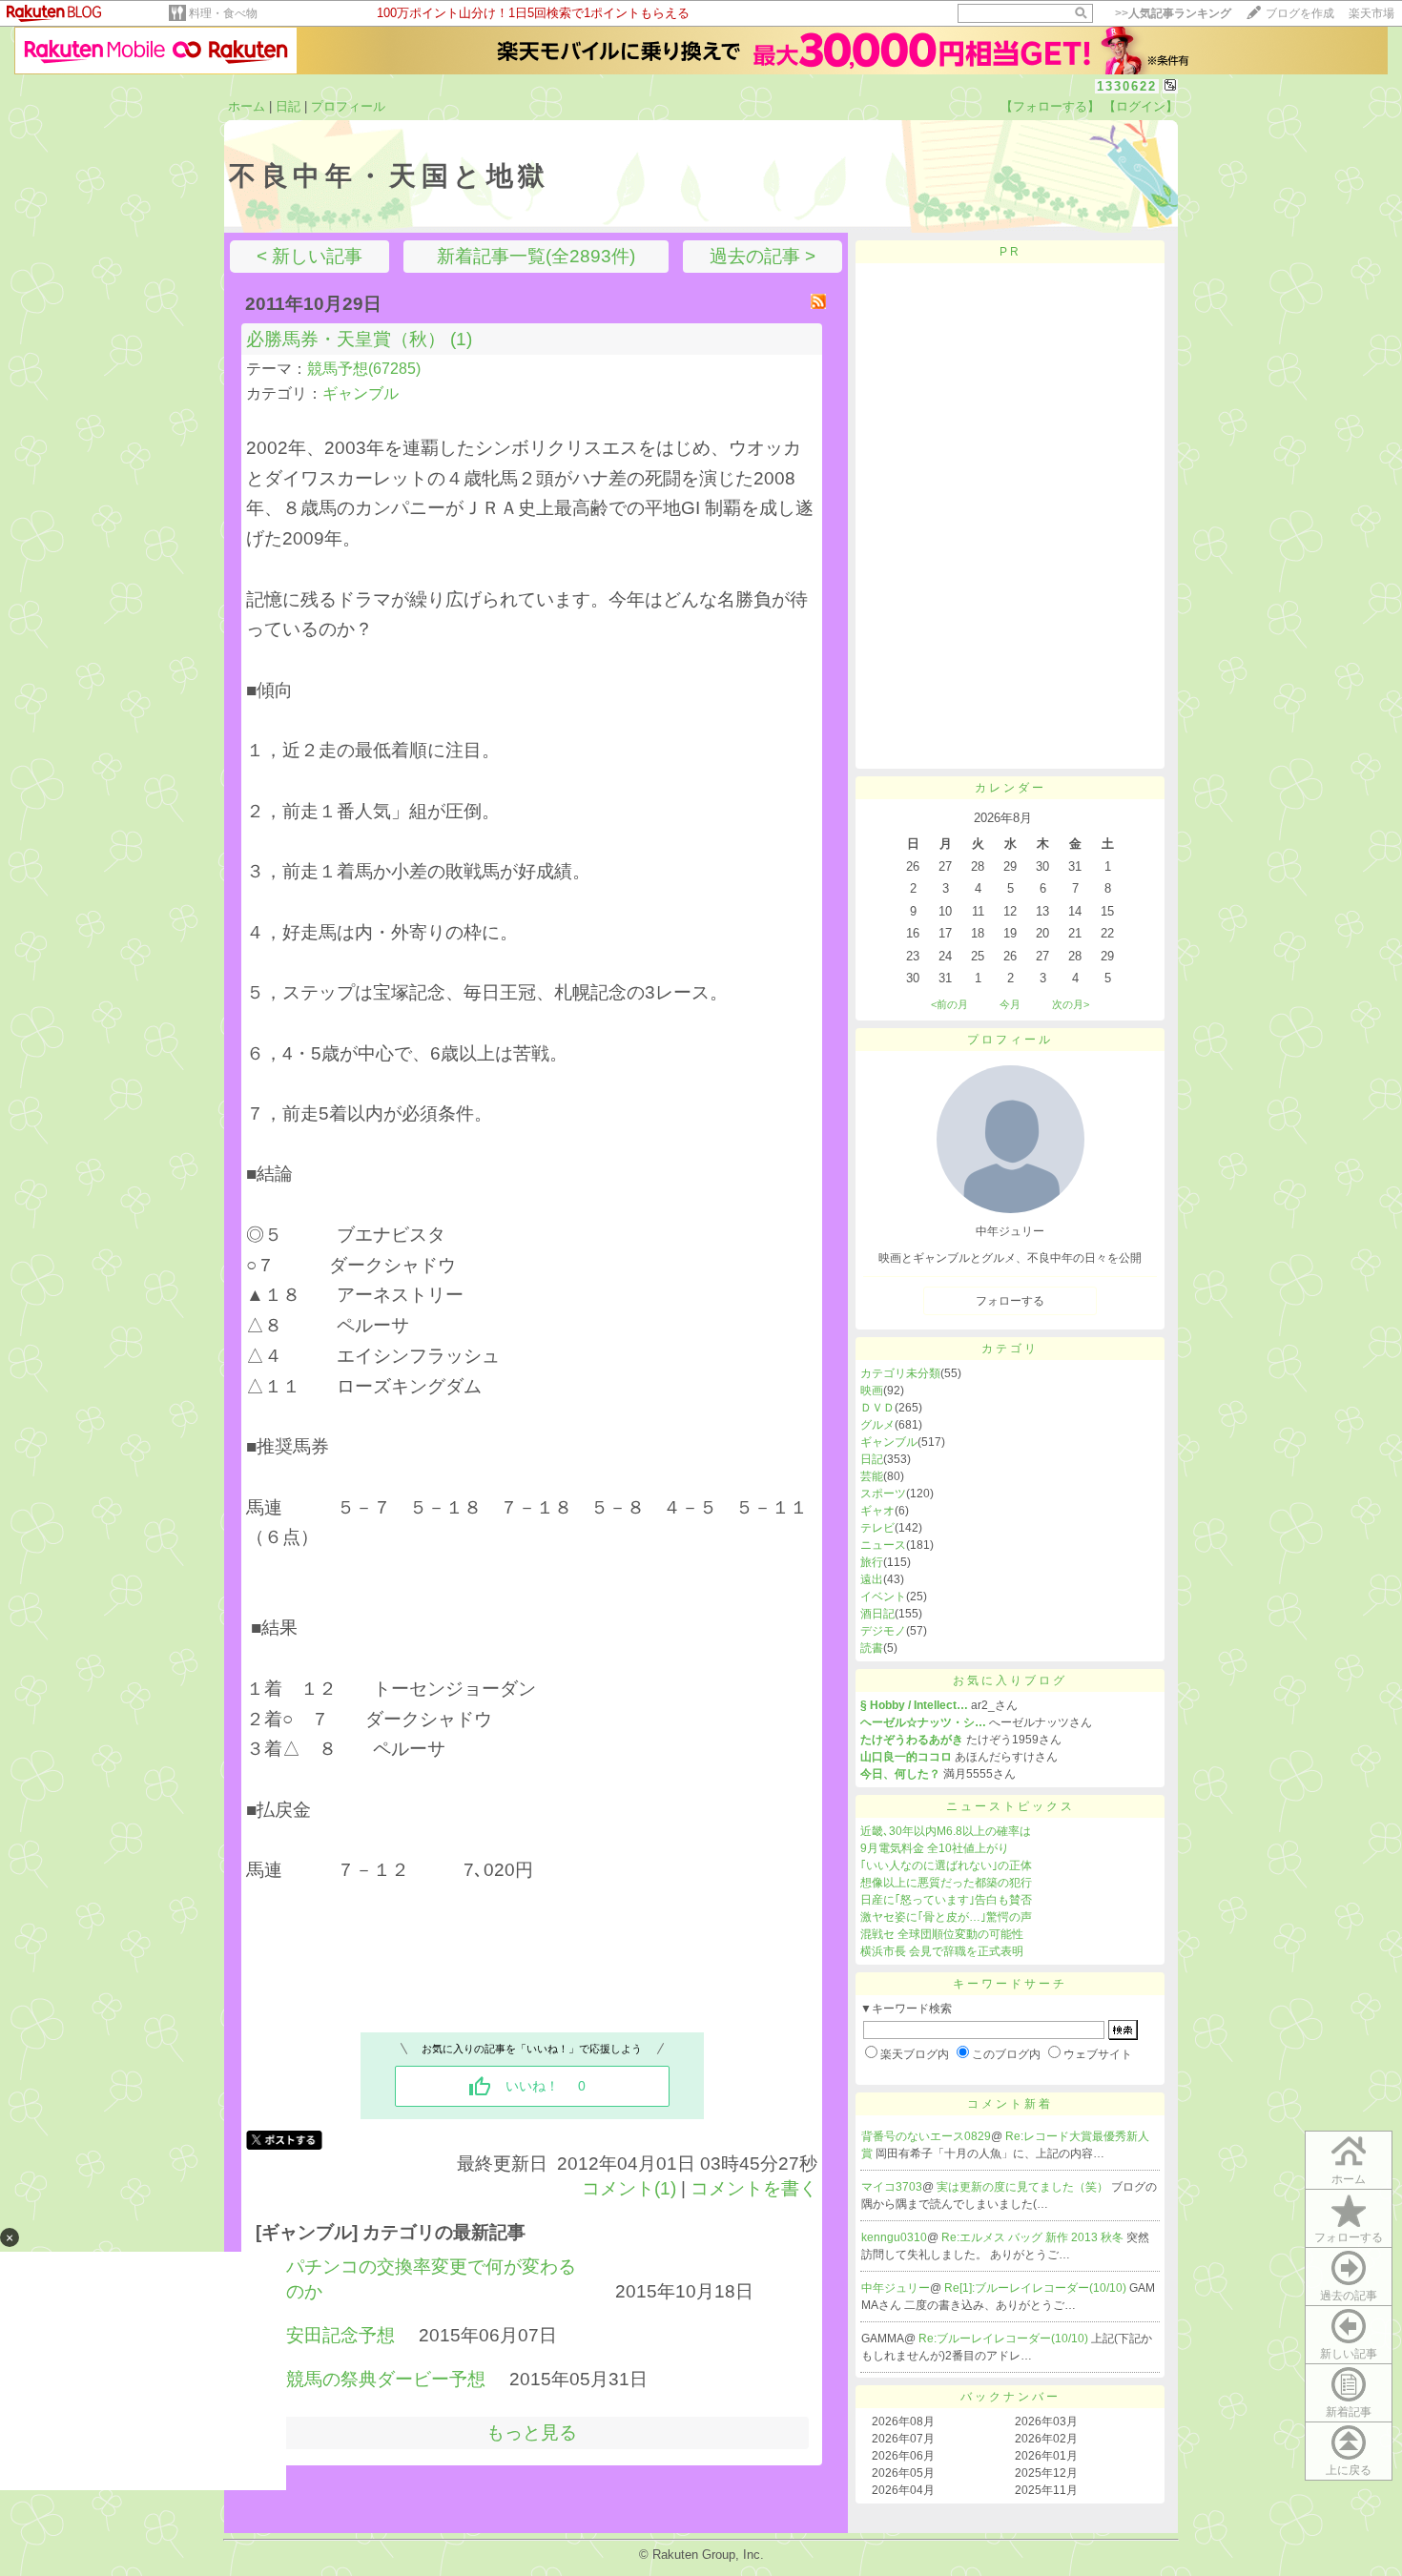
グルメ (877, 1425)
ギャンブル (361, 393)
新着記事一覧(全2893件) (536, 256)
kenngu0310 (894, 2237)
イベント (883, 1597)
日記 (288, 106)
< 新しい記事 (309, 256)
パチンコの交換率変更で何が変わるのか (431, 2279)
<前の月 (949, 1004)
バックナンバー (1010, 2397)
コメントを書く (754, 2188)
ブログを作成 (1300, 13)
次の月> (1071, 1004)
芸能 (872, 1476)
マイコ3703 (892, 2187)
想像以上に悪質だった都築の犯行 (946, 1883)
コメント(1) (629, 2188)
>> (1173, 13)
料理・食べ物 (223, 13)
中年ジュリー (896, 2288)
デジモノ (883, 1631)
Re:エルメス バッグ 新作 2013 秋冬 (1034, 2237)
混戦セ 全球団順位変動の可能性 (942, 1934)
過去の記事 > (763, 256)
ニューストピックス (1010, 1806)
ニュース (883, 1545)
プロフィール (348, 106)
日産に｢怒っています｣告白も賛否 (946, 1900)
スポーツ (883, 1494)
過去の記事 (1349, 2296)
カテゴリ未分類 (900, 1373)
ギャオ (877, 1511)
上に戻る (1349, 2470)
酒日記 (877, 1614)
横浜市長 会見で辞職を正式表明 (942, 1951)
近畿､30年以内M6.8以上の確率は (946, 1831)
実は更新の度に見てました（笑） (1024, 2187)
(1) (461, 339)
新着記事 (1349, 2412)
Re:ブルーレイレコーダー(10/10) (1005, 2339)
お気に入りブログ (1010, 1680)
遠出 (872, 1579)
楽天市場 (1371, 13)
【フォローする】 (1050, 106)
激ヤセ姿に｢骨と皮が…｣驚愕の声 (946, 1917)
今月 (1010, 1004)
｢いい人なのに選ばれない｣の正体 (946, 1865)
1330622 (1127, 86)
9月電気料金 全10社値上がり (935, 1848)
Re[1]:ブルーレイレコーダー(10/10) (1037, 2288)
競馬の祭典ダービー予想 (386, 2379)
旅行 (872, 1562)
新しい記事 (1349, 2354)
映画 (872, 1391)
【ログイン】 (1141, 106)
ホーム (247, 106)
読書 (872, 1648)
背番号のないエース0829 (926, 2136)
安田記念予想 (340, 2335)
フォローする (1349, 2237)
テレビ (877, 1528)
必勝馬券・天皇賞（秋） (346, 339)
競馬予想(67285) (364, 369)
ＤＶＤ (877, 1408)
